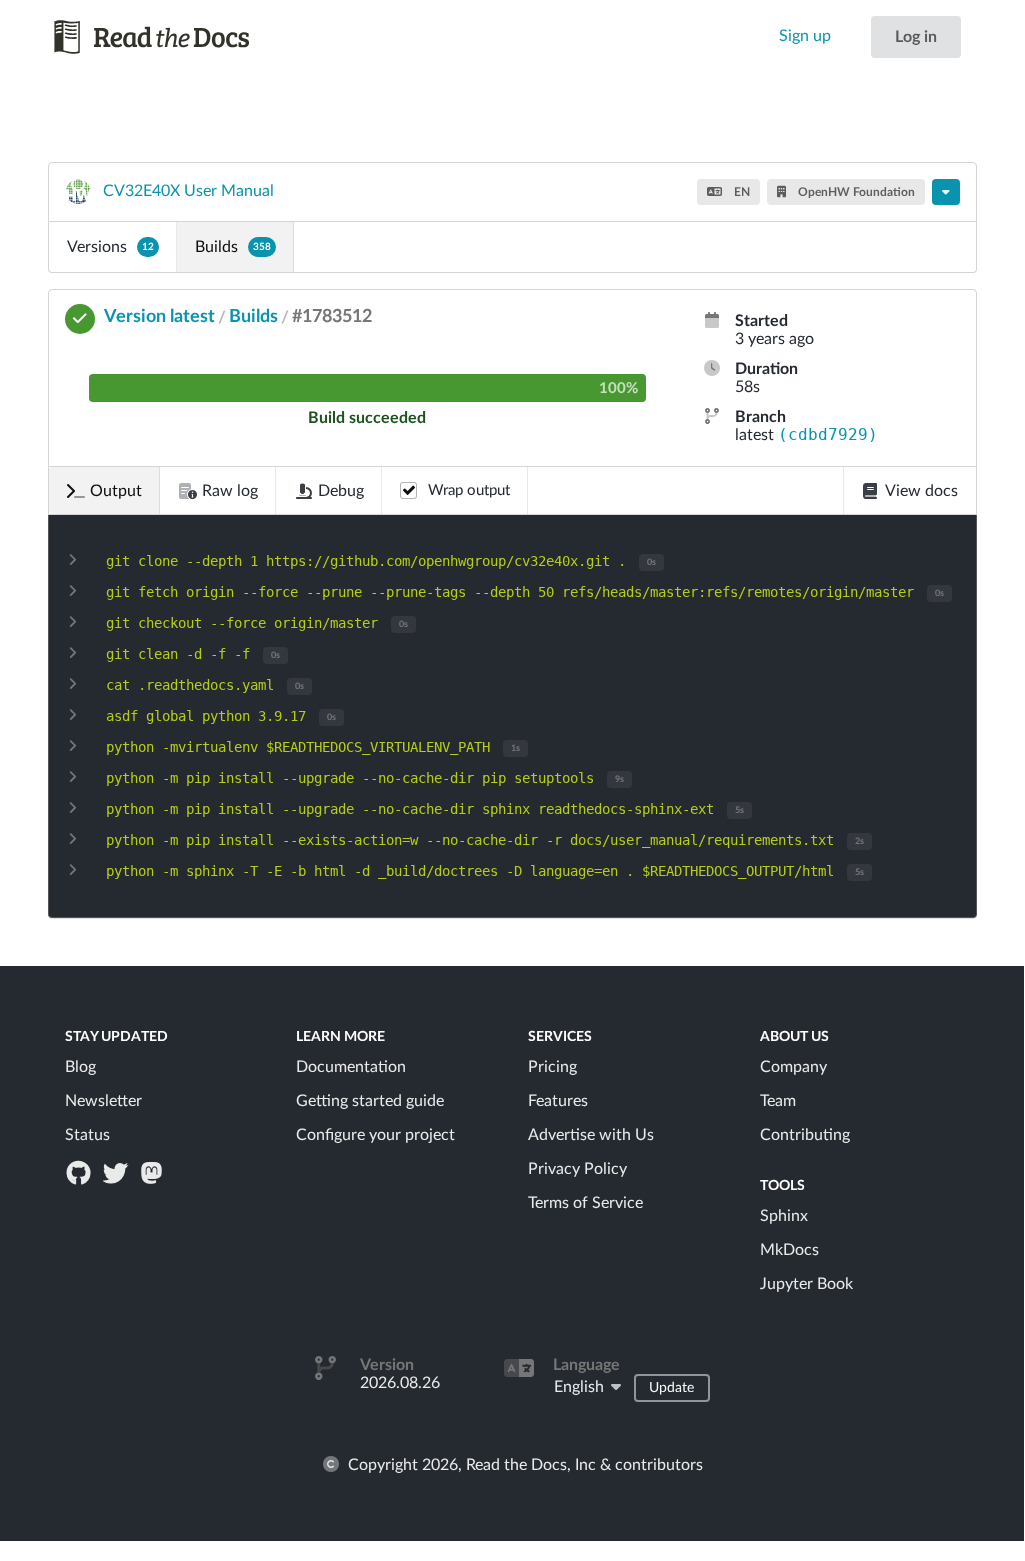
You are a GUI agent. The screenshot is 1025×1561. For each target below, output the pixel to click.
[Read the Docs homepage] (153, 37)
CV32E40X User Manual (188, 191)
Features (558, 1101)
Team (778, 1101)
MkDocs (789, 1250)
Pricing (552, 1067)
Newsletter (103, 1101)
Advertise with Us (591, 1135)
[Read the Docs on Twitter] (117, 1172)
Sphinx (784, 1216)
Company (793, 1067)
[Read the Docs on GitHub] (81, 1172)
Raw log (230, 491)
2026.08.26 (400, 1383)
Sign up (805, 36)
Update (671, 1388)
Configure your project (375, 1135)
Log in (916, 37)
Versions (110, 247)
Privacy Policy (577, 1169)
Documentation (351, 1067)
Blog (80, 1067)
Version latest (159, 317)
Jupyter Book (806, 1284)
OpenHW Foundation (855, 192)
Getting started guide (370, 1101)
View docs (921, 491)
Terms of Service (585, 1203)
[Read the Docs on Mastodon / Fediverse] (153, 1172)
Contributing (805, 1135)
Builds (233, 247)
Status (87, 1135)
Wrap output (469, 490)
